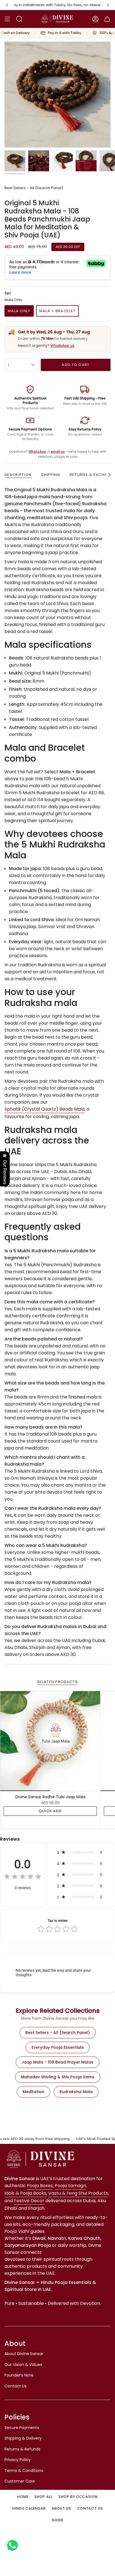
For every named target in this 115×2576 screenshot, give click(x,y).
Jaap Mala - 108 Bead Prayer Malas (57, 2062)
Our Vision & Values (23, 2365)
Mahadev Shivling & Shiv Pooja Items (58, 2077)
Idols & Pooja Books (25, 2193)
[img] (23, 1877)
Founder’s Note (19, 2375)
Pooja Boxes (40, 2186)
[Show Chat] (14, 2545)
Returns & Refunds (22, 2449)
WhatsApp (37, 452)
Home (23, 2497)
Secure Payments (22, 2428)
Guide (57, 2520)
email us (58, 452)
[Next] (108, 5)
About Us (61, 2508)
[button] (81, 1852)
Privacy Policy (18, 2460)
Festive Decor (29, 2201)
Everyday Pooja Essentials (58, 2047)
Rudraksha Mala (76, 2092)
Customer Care (20, 2481)
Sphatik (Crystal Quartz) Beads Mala (45, 1109)
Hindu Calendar (29, 2508)
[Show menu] (7, 19)
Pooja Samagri (70, 2186)
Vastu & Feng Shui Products (78, 2193)
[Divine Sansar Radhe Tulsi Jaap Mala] (50, 1741)
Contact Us (15, 2386)
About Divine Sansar (24, 2354)
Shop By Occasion (78, 2497)
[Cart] (107, 19)
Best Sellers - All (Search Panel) (34, 188)
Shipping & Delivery (23, 2438)
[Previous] (7, 5)
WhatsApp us (63, 346)
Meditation (33, 2092)
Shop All (43, 2497)
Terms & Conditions (24, 2471)
